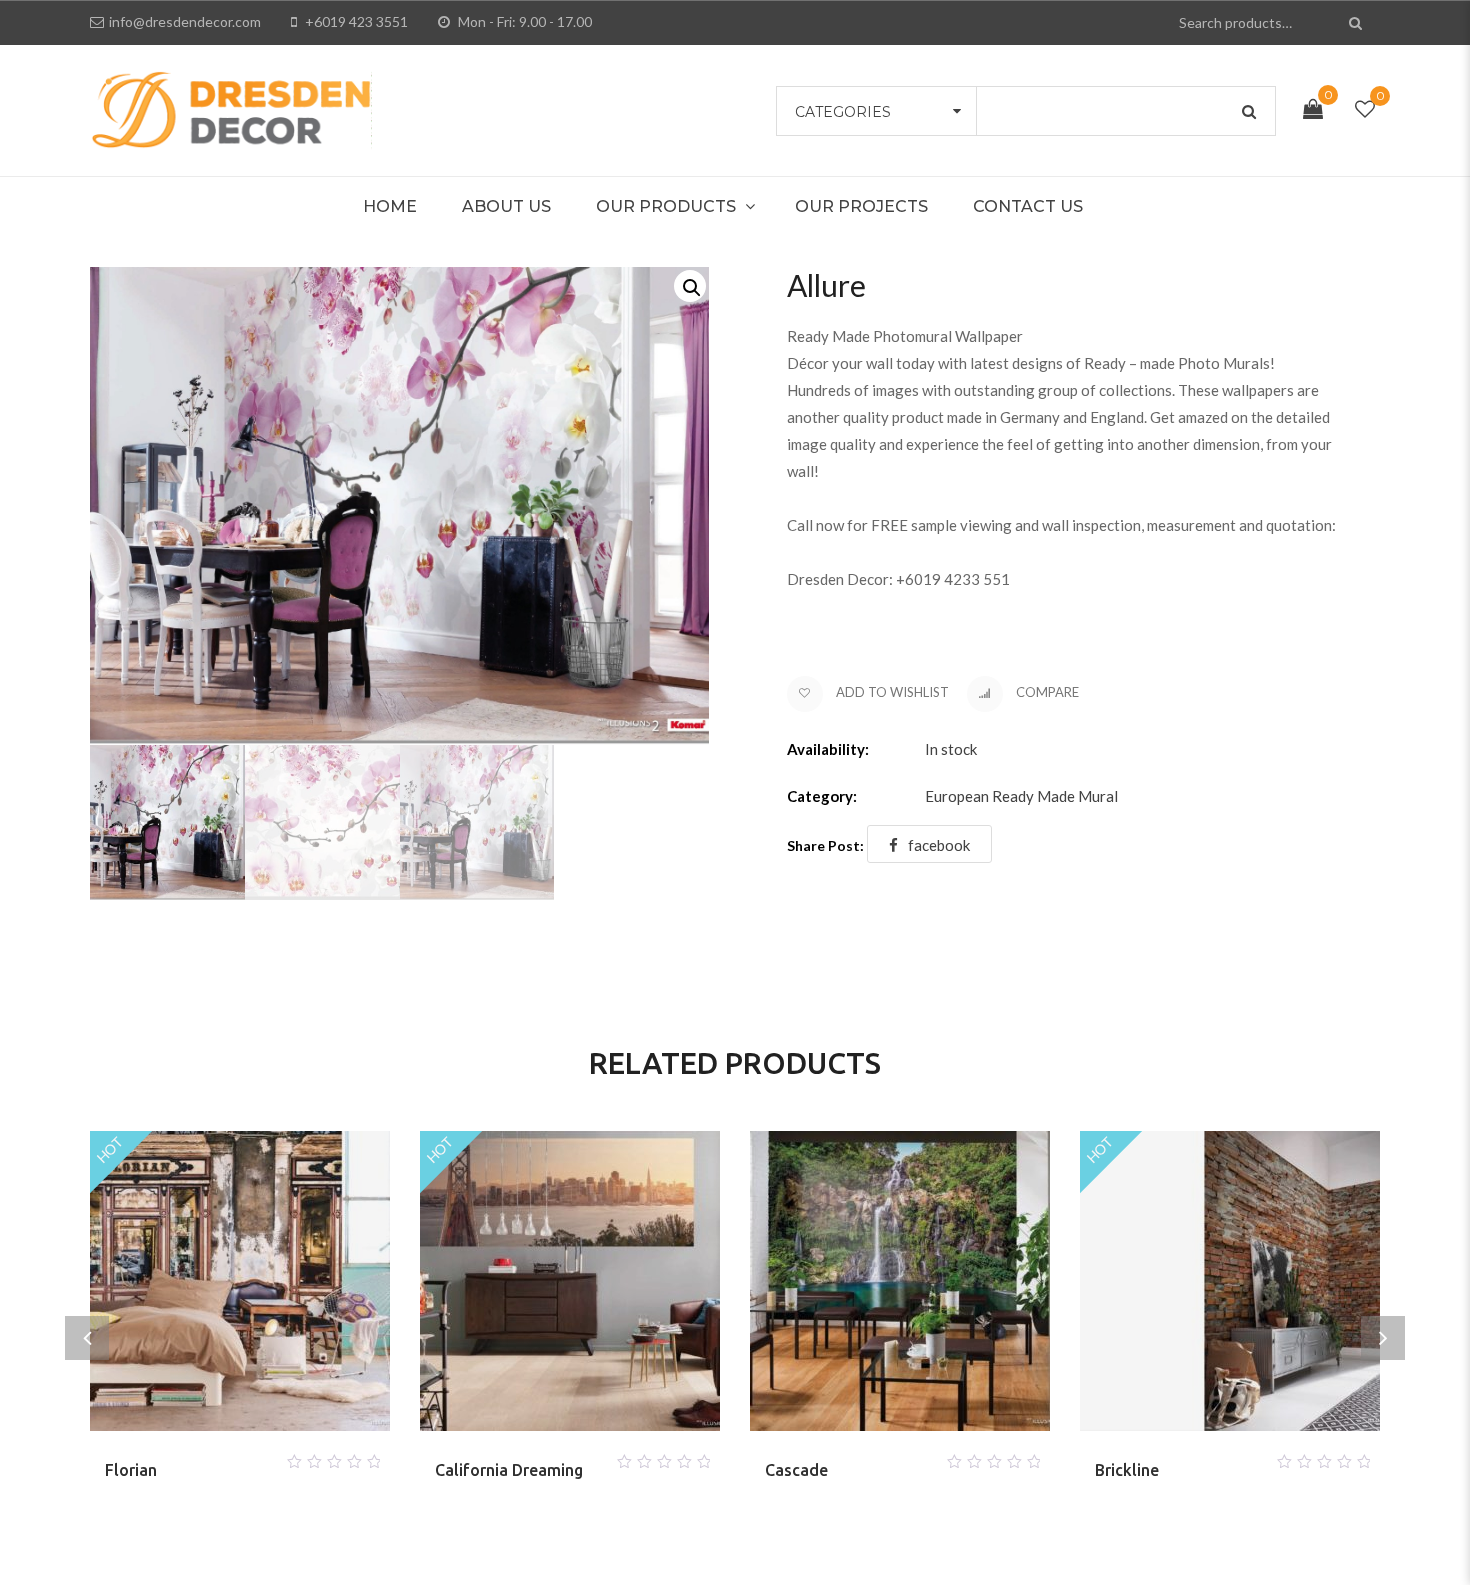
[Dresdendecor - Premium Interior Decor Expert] (231, 108)
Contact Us (1028, 206)
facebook (939, 845)
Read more (216, 1456)
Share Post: (825, 845)
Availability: (828, 749)
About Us (506, 206)
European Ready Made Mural (1021, 796)
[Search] (1357, 22)
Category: (822, 796)
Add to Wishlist (891, 692)
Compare (1046, 692)
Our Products (666, 206)
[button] (690, 286)
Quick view (264, 1456)
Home (390, 206)
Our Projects (861, 206)
